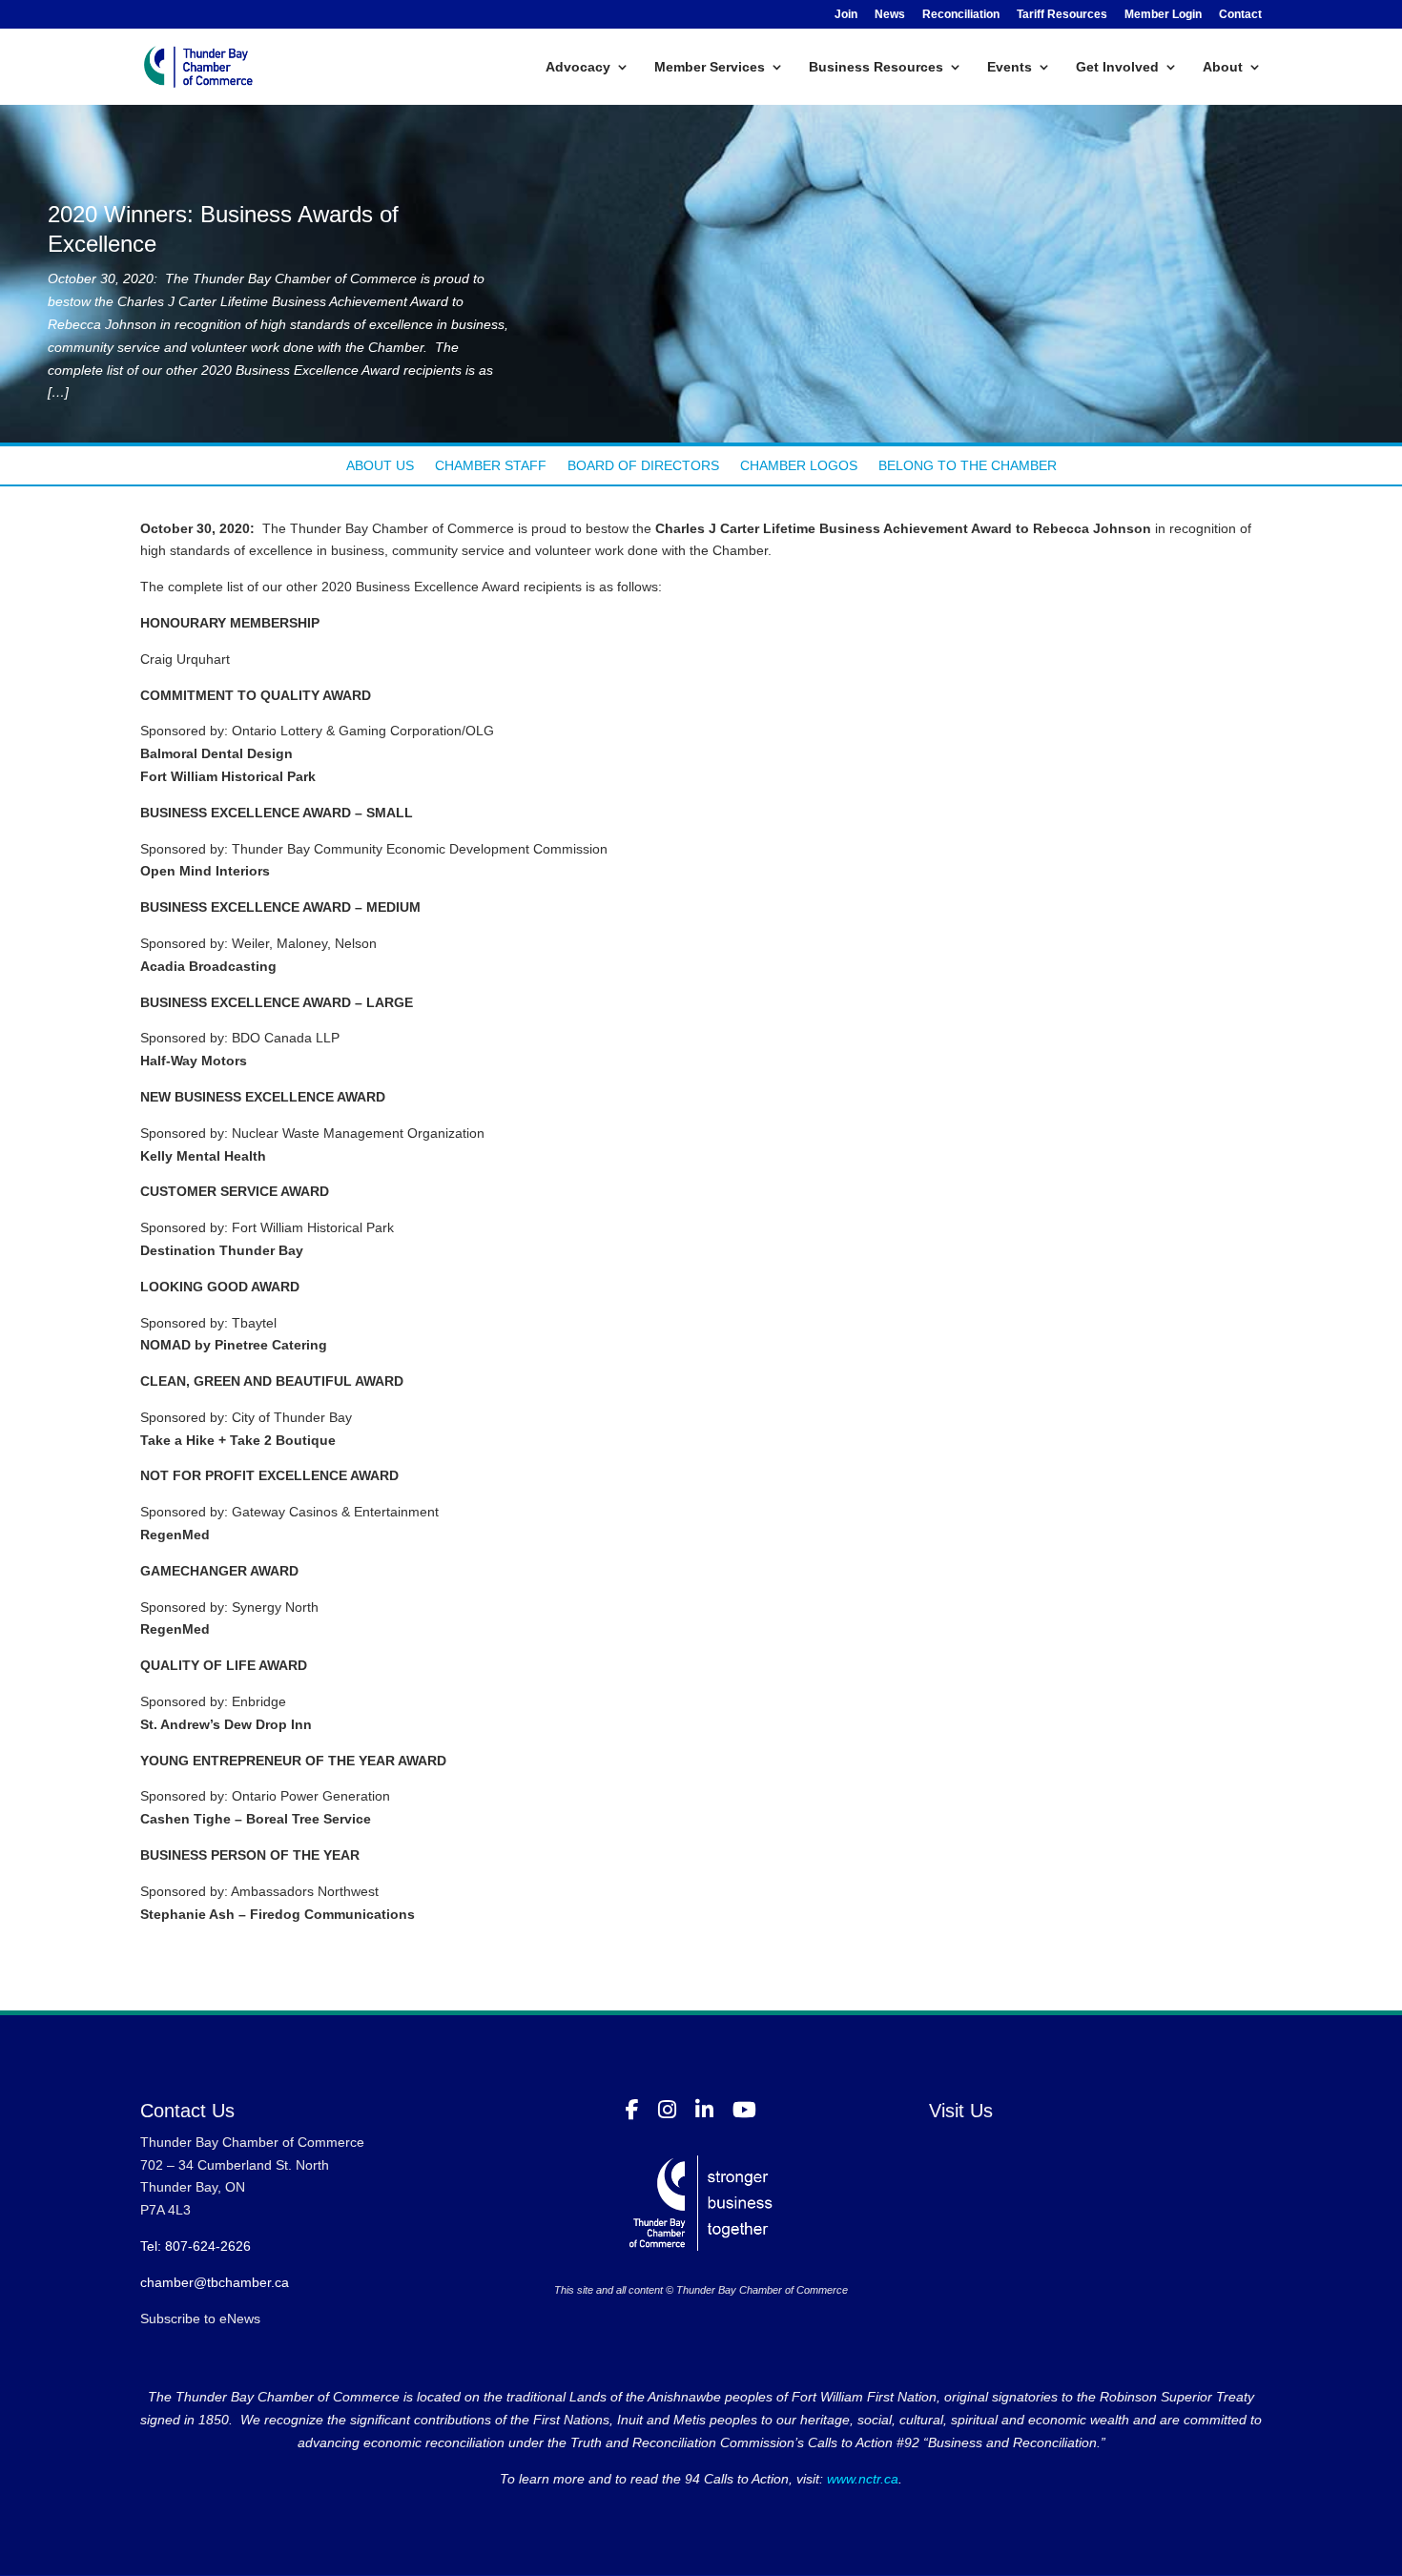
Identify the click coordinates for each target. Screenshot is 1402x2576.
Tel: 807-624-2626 (196, 2246)
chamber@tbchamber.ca (215, 2282)
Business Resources (876, 67)
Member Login (1163, 15)
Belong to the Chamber (968, 466)
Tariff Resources (1062, 15)
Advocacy (578, 67)
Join (846, 15)
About (1223, 67)
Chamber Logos (799, 466)
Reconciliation (961, 15)
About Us (380, 466)
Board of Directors (643, 466)
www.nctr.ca (861, 2479)
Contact (1240, 15)
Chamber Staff (491, 466)
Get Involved (1117, 67)
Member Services (710, 67)
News (890, 15)
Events (1010, 67)
